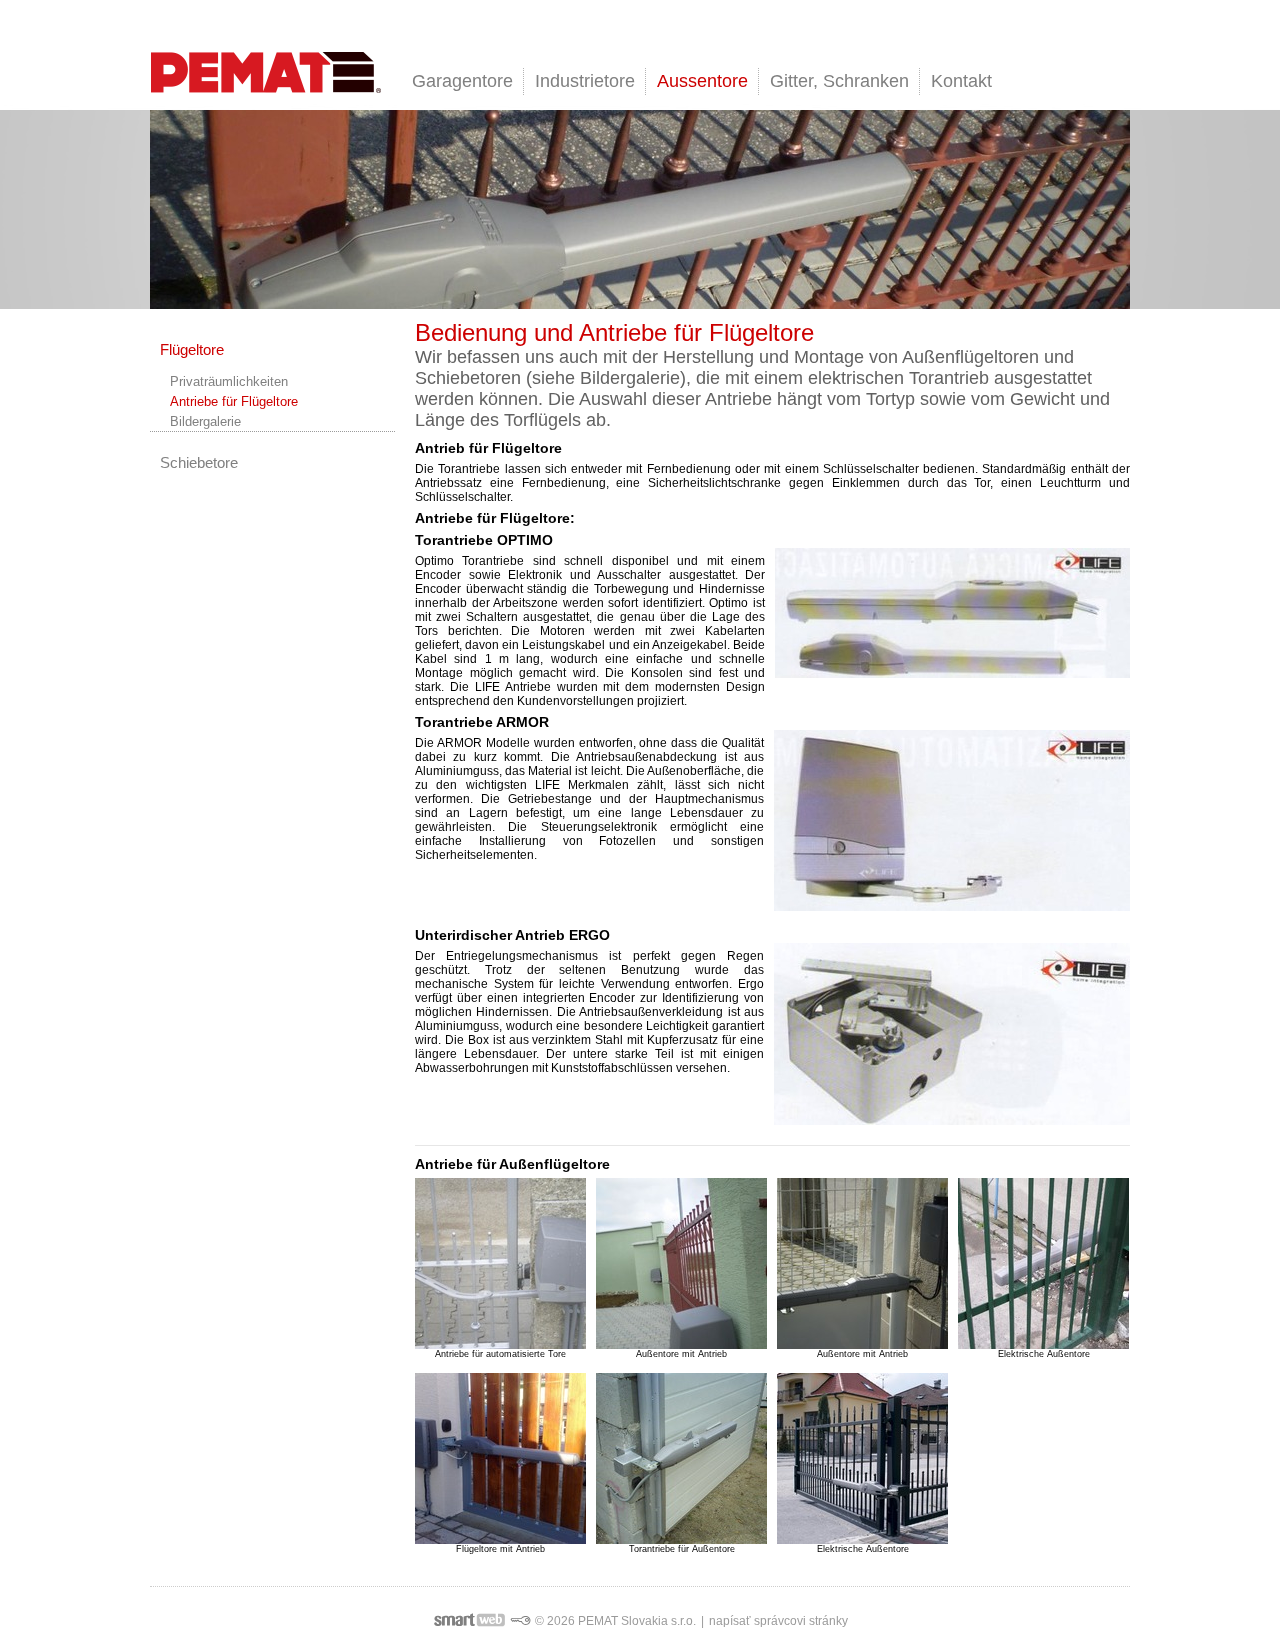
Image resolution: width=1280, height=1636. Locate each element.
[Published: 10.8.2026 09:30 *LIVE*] (520, 1621)
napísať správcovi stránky (778, 1621)
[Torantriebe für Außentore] (681, 1458)
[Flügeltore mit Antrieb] (500, 1458)
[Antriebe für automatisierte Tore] (500, 1263)
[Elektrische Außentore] (1043, 1263)
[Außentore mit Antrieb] (681, 1263)
